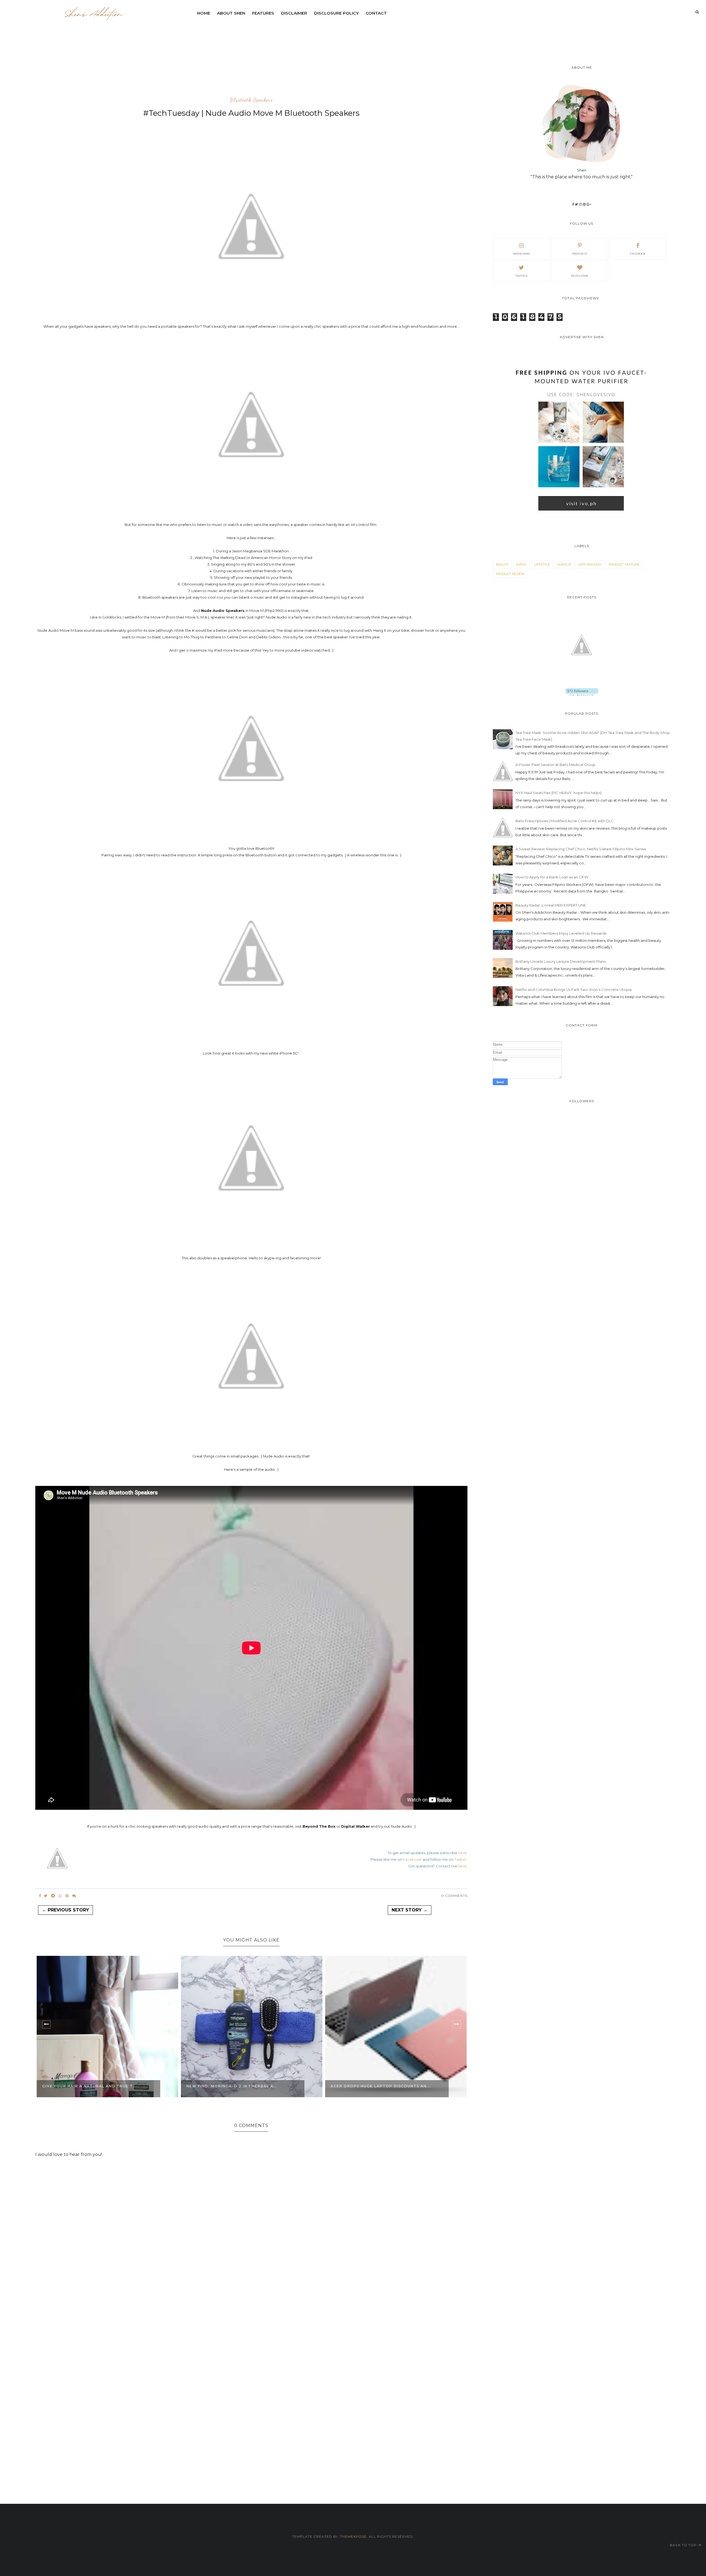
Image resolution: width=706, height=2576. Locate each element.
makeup (564, 564)
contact (376, 13)
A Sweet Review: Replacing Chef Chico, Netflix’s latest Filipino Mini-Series (581, 849)
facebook (638, 254)
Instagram (521, 254)
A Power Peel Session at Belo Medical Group (555, 765)
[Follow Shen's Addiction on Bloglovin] (582, 694)
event (522, 564)
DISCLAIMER (294, 13)
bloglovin (580, 276)
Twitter (460, 1859)
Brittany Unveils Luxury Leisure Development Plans (561, 961)
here (462, 1853)
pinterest (580, 254)
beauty (502, 564)
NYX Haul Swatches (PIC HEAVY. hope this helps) (558, 793)
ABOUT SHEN (231, 13)
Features (263, 13)
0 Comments (454, 1896)
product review (510, 574)
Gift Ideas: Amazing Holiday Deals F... (376, 2086)
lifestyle (542, 564)
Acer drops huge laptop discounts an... (236, 2086)
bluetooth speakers (251, 100)
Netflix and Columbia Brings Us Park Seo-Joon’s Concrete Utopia (573, 989)
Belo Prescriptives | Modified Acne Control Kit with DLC (565, 821)
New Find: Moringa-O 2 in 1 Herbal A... (88, 2086)
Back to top (684, 2545)
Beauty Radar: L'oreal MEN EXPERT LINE (551, 905)
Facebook (412, 1859)
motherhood (590, 564)
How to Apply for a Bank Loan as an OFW (552, 877)
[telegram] (53, 1896)
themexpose (353, 2536)
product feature (624, 564)
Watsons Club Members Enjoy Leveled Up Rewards (561, 933)
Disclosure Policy (336, 13)
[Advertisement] (328, 34)
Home (204, 13)
